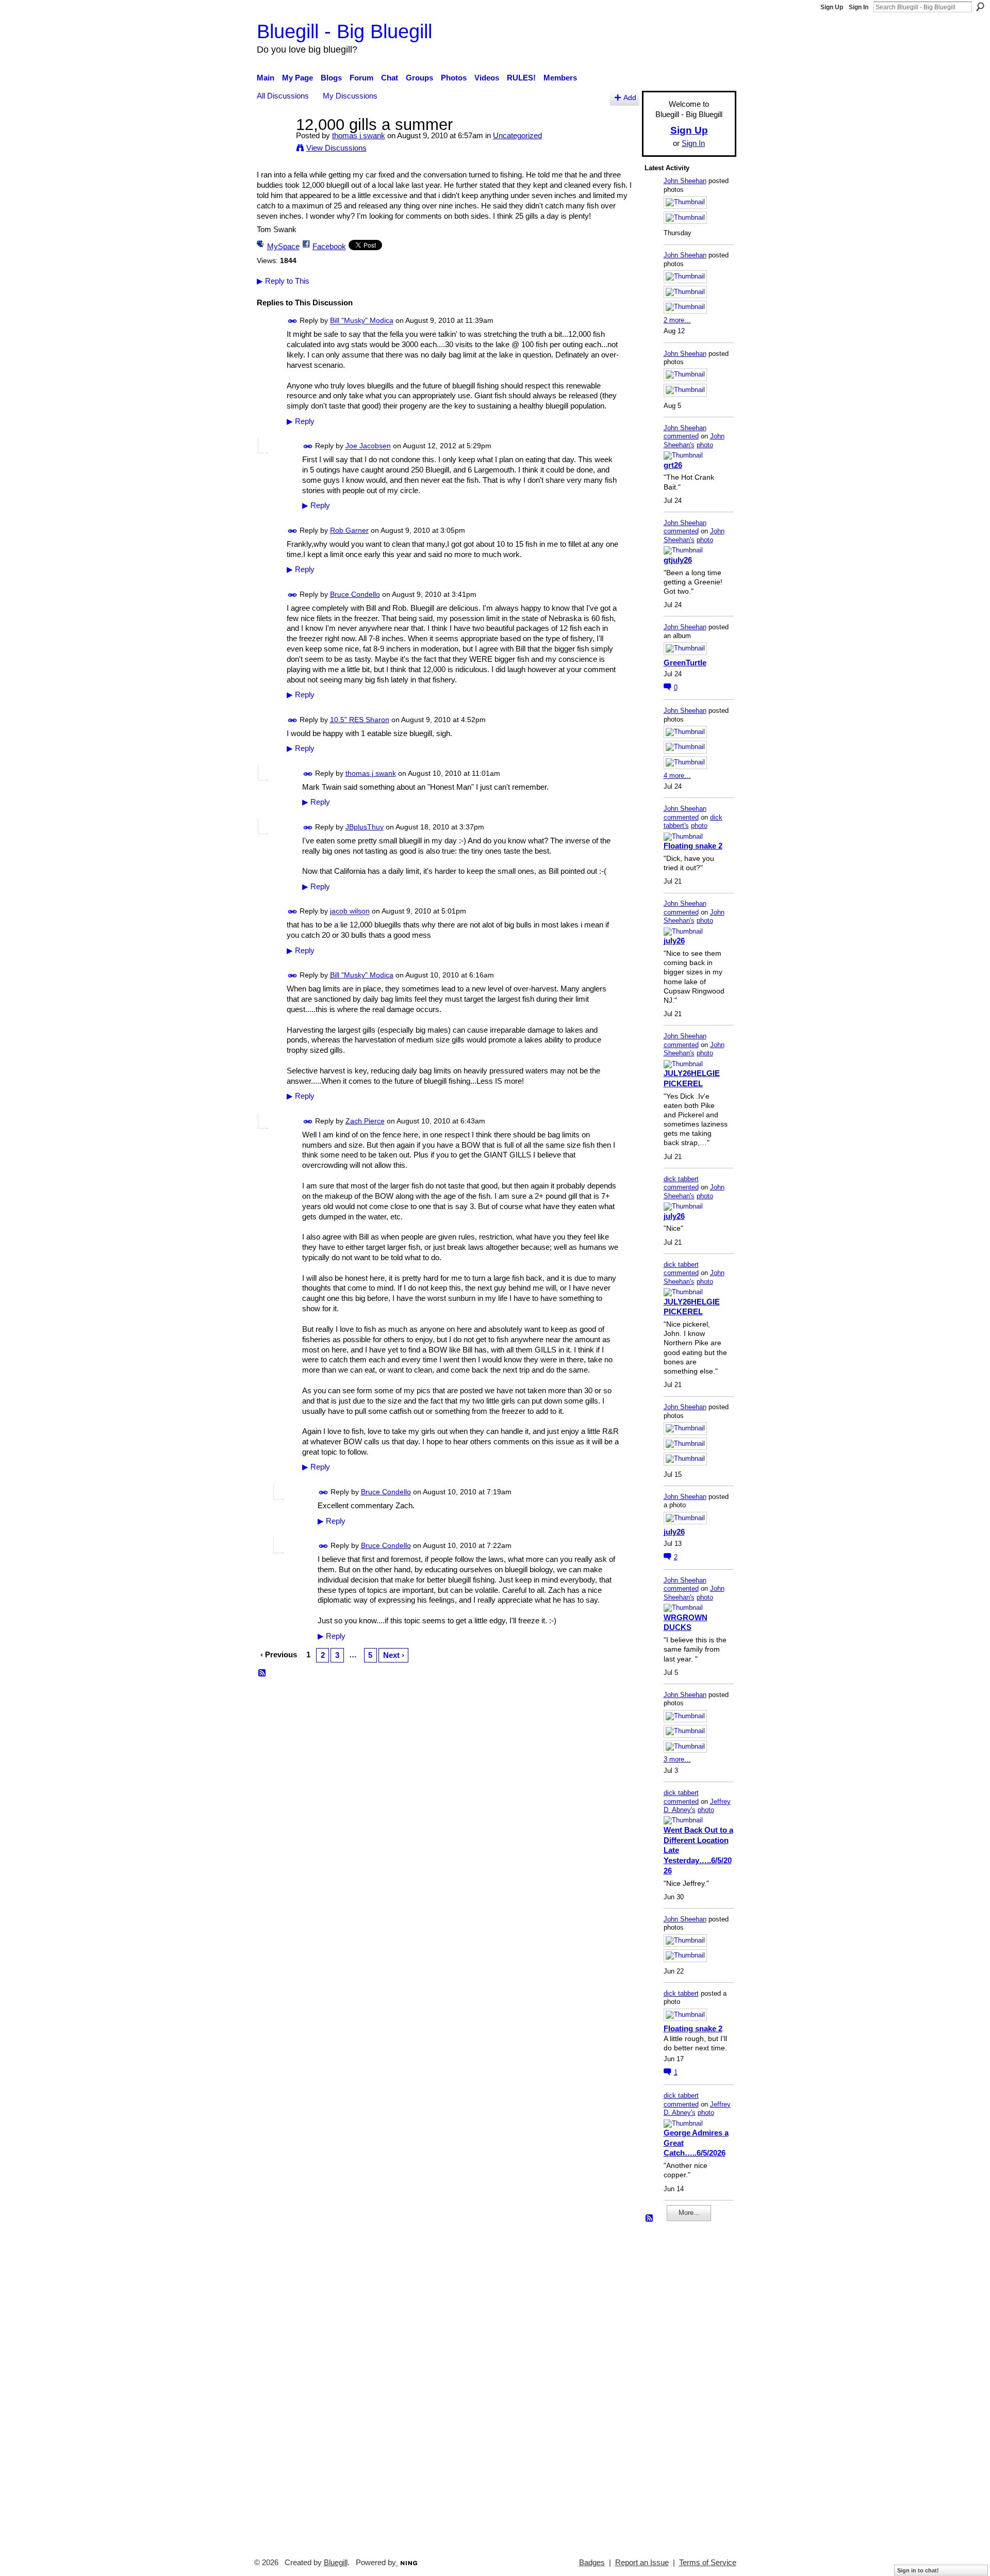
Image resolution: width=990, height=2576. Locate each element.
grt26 (673, 465)
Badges (592, 2563)
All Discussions (283, 96)
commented (681, 436)
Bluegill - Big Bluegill (344, 31)
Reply (301, 421)
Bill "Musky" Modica (362, 321)
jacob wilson (350, 911)
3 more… (677, 1759)
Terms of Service (708, 2563)
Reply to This (283, 281)
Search (980, 7)
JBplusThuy (365, 827)
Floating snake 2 (693, 846)
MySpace (283, 246)
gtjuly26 (678, 560)
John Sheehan (685, 181)
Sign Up (832, 7)
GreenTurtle (685, 663)
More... (689, 2213)
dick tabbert (681, 1179)
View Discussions (336, 148)
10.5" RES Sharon (360, 720)
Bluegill (336, 2563)
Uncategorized (517, 135)
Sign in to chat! (918, 2570)
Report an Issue (642, 2563)
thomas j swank (359, 135)
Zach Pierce (365, 1121)
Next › (394, 1655)
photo (705, 445)
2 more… (677, 320)
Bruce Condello (355, 594)
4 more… (677, 776)
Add (630, 98)
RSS (262, 1673)
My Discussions (350, 96)
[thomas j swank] (273, 144)
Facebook (329, 246)
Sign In (859, 7)
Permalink (293, 321)
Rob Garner (349, 530)
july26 (674, 941)
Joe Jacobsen (368, 446)
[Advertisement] (675, 2385)
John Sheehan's (694, 441)
